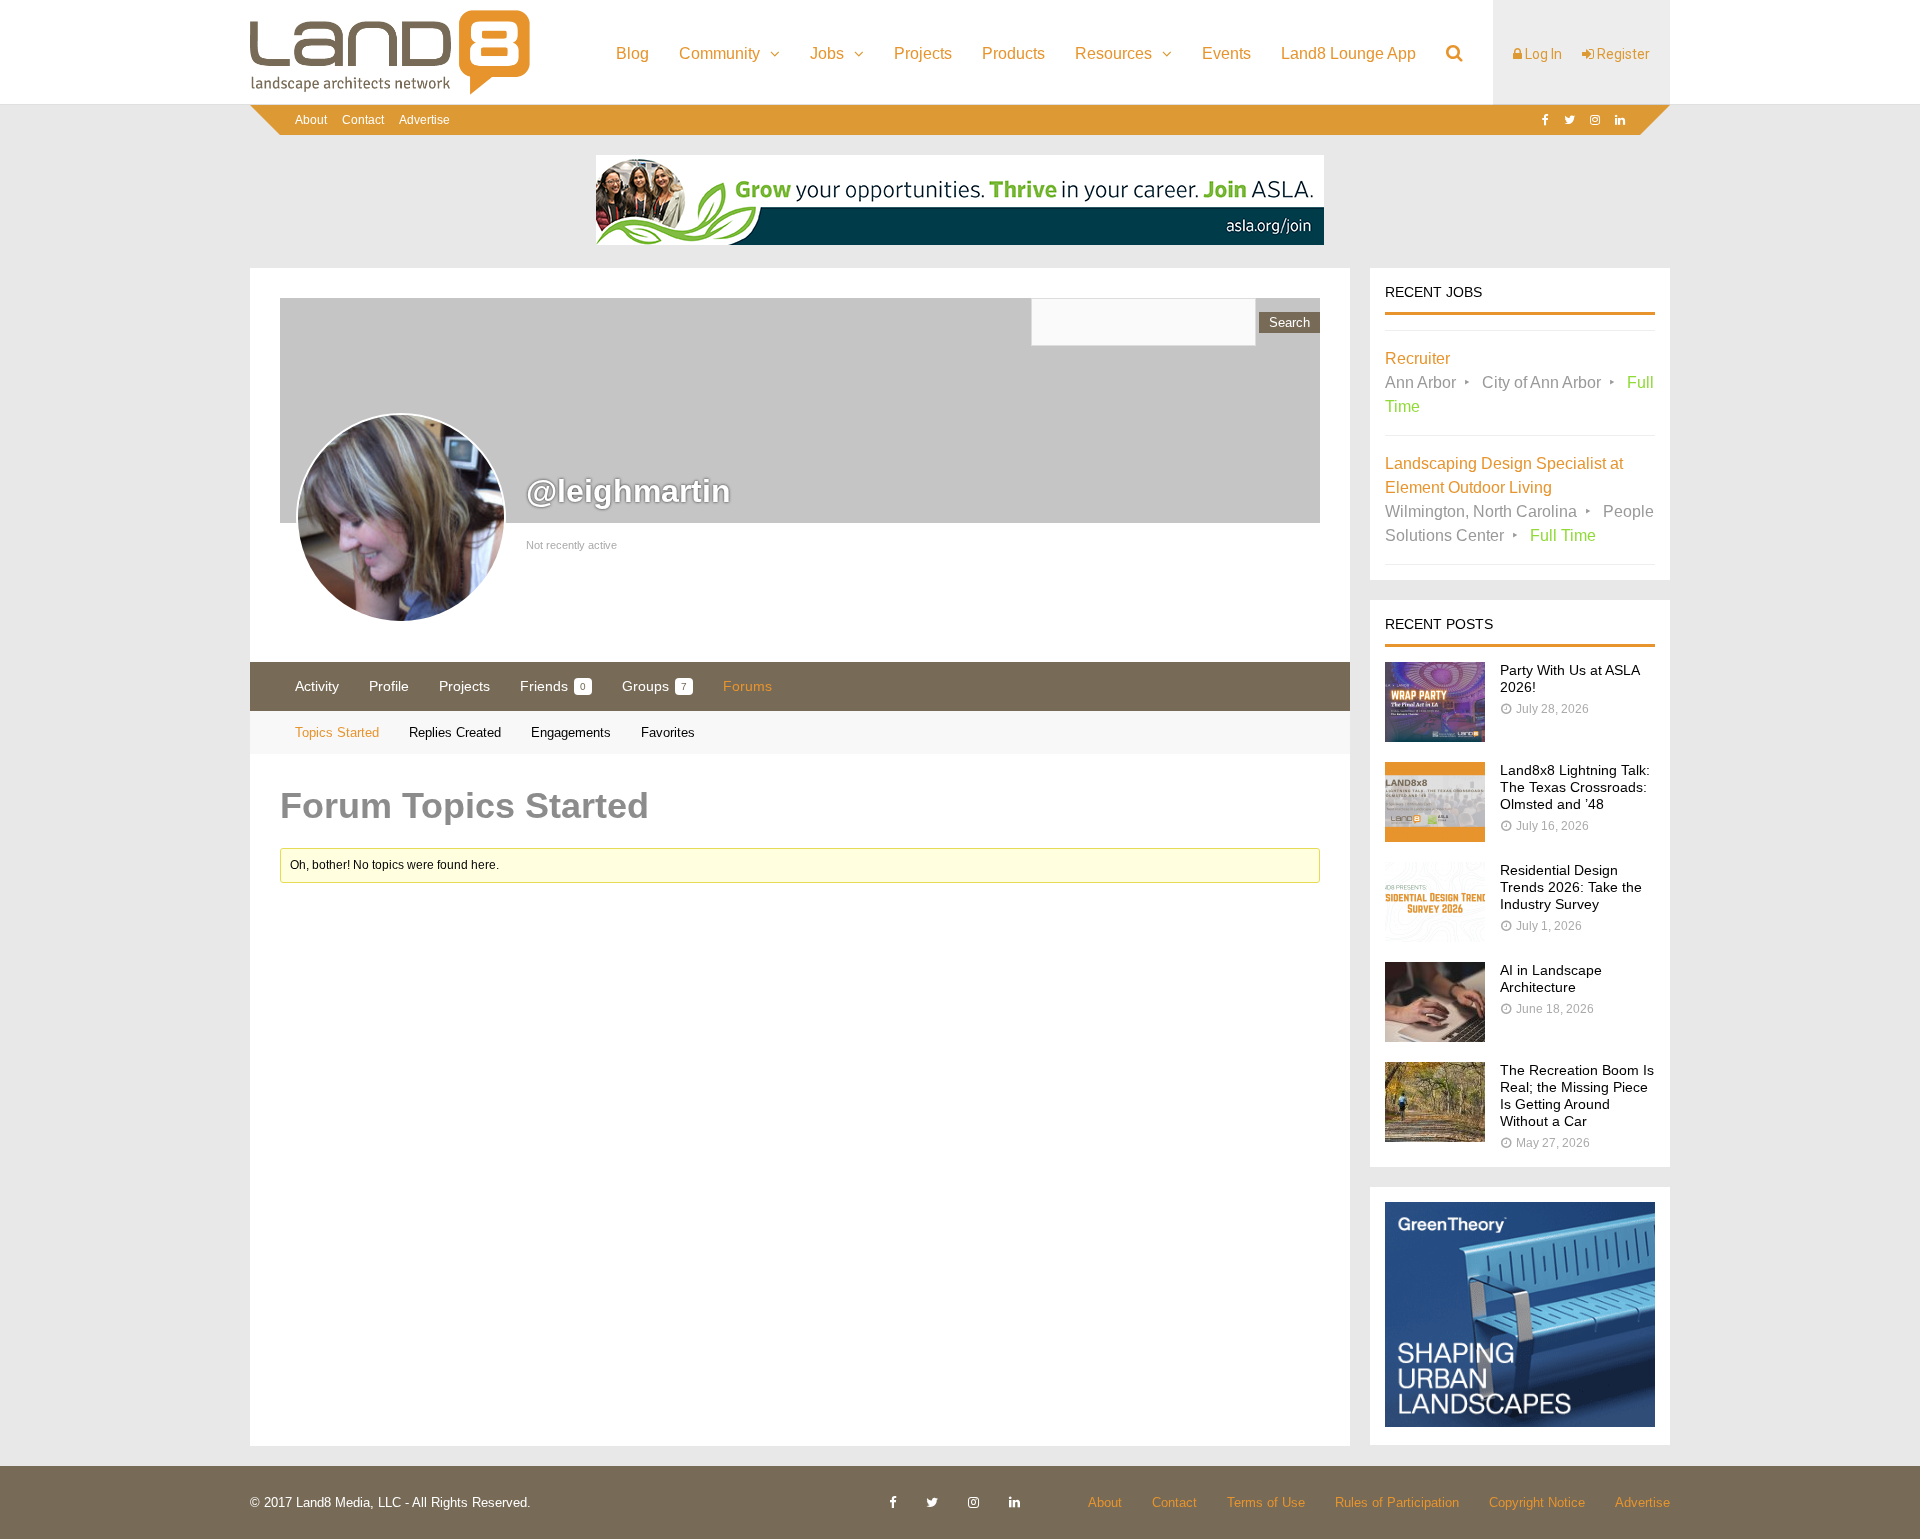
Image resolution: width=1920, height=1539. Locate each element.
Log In (1542, 54)
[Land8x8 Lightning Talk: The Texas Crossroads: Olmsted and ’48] (1435, 836)
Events (1226, 53)
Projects (923, 53)
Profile (389, 686)
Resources (1113, 53)
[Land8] (390, 91)
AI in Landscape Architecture (1551, 978)
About (311, 120)
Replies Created (455, 732)
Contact (363, 120)
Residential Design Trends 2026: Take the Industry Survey (1571, 887)
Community (719, 53)
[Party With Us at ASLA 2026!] (1435, 736)
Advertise (424, 120)
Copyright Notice (1537, 1502)
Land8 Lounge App (1348, 53)
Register (1622, 54)
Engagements (571, 732)
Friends (553, 686)
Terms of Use (1266, 1502)
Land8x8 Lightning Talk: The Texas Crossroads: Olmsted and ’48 (1575, 787)
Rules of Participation (1397, 1502)
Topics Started (337, 732)
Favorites (668, 732)
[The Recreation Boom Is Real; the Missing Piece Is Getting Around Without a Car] (1435, 1136)
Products (1013, 53)
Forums (747, 686)
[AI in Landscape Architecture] (1435, 1036)
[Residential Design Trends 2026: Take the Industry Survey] (1435, 936)
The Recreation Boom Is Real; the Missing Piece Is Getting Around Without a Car (1577, 1095)
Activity (317, 686)
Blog (632, 53)
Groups (654, 686)
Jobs (827, 53)
